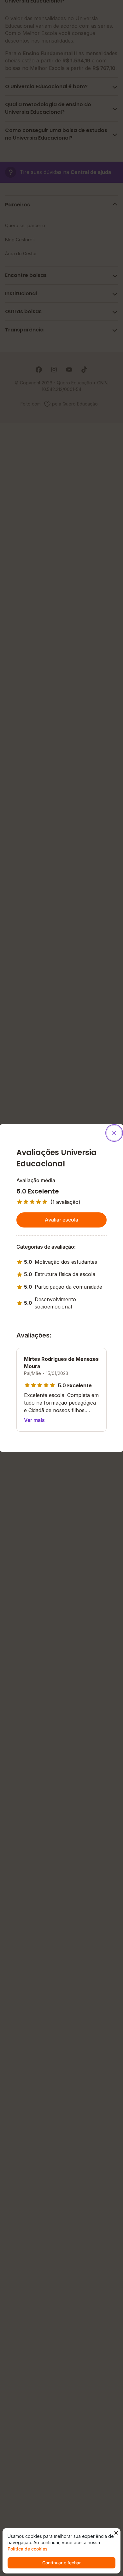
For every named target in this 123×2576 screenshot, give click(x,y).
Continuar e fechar (61, 2563)
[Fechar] (114, 1133)
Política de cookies (28, 2549)
